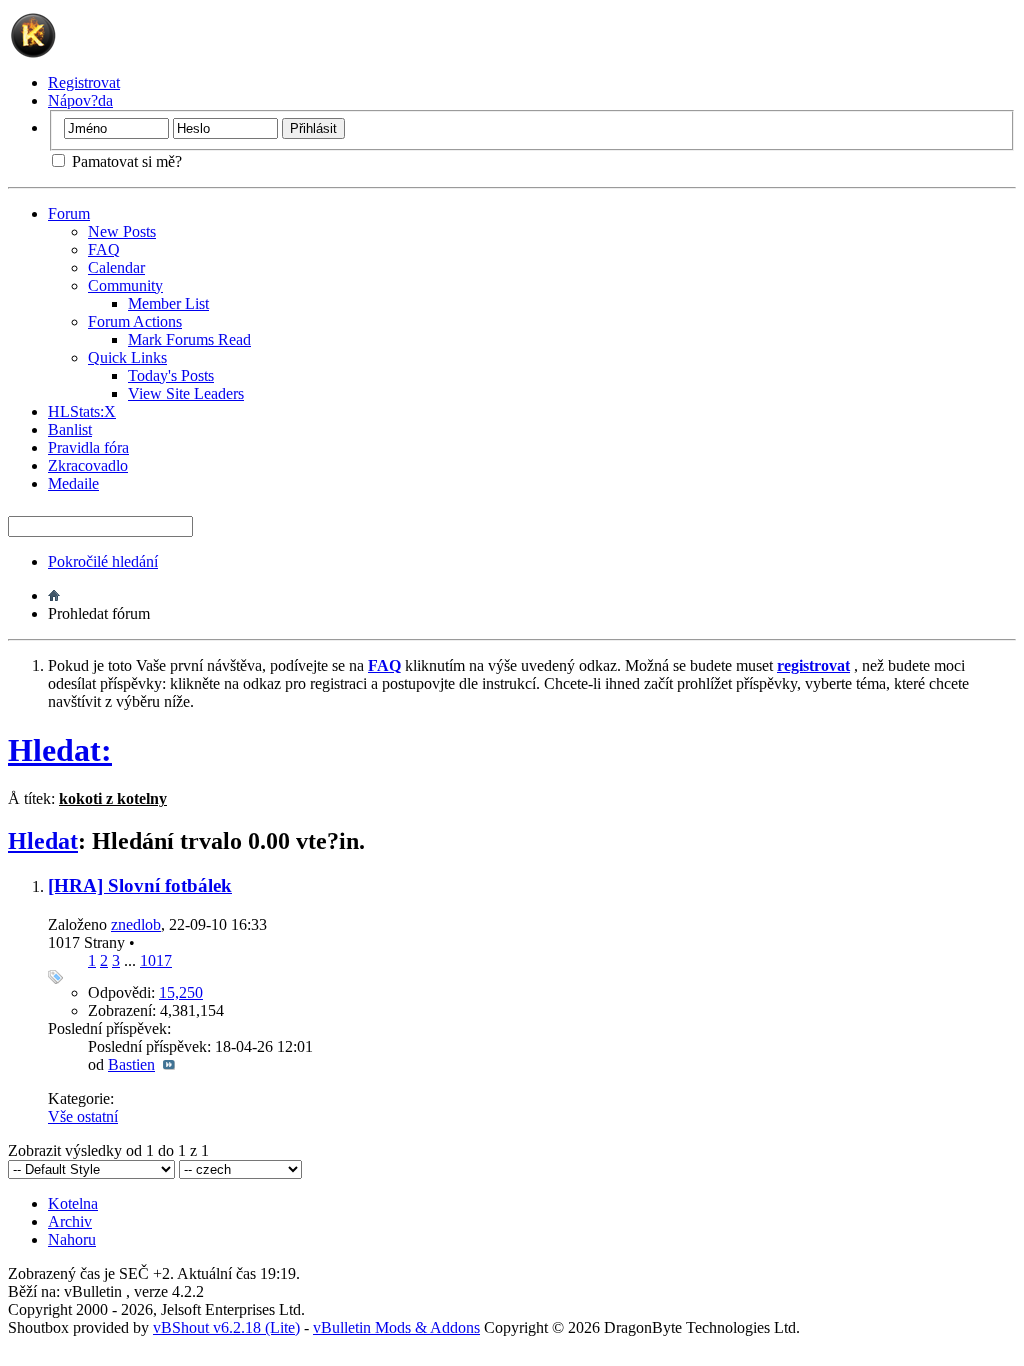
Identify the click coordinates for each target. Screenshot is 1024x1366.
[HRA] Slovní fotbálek (140, 885)
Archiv (70, 1221)
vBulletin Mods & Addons (396, 1327)
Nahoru (72, 1239)
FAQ (104, 249)
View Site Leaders (186, 393)
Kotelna (73, 1203)
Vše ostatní (83, 1116)
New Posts (122, 231)
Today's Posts (171, 375)
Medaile (73, 483)
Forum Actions (135, 321)
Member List (168, 303)
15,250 (181, 992)
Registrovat (84, 82)
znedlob (136, 924)
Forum (69, 213)
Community (125, 285)
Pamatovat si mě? (125, 161)
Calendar (116, 267)
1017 (156, 960)
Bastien (131, 1064)
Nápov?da (80, 100)
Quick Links (127, 357)
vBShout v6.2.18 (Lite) (226, 1327)
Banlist (70, 429)
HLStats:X (82, 411)
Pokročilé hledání (103, 561)
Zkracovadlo (88, 465)
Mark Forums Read (189, 339)
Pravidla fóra (88, 447)
